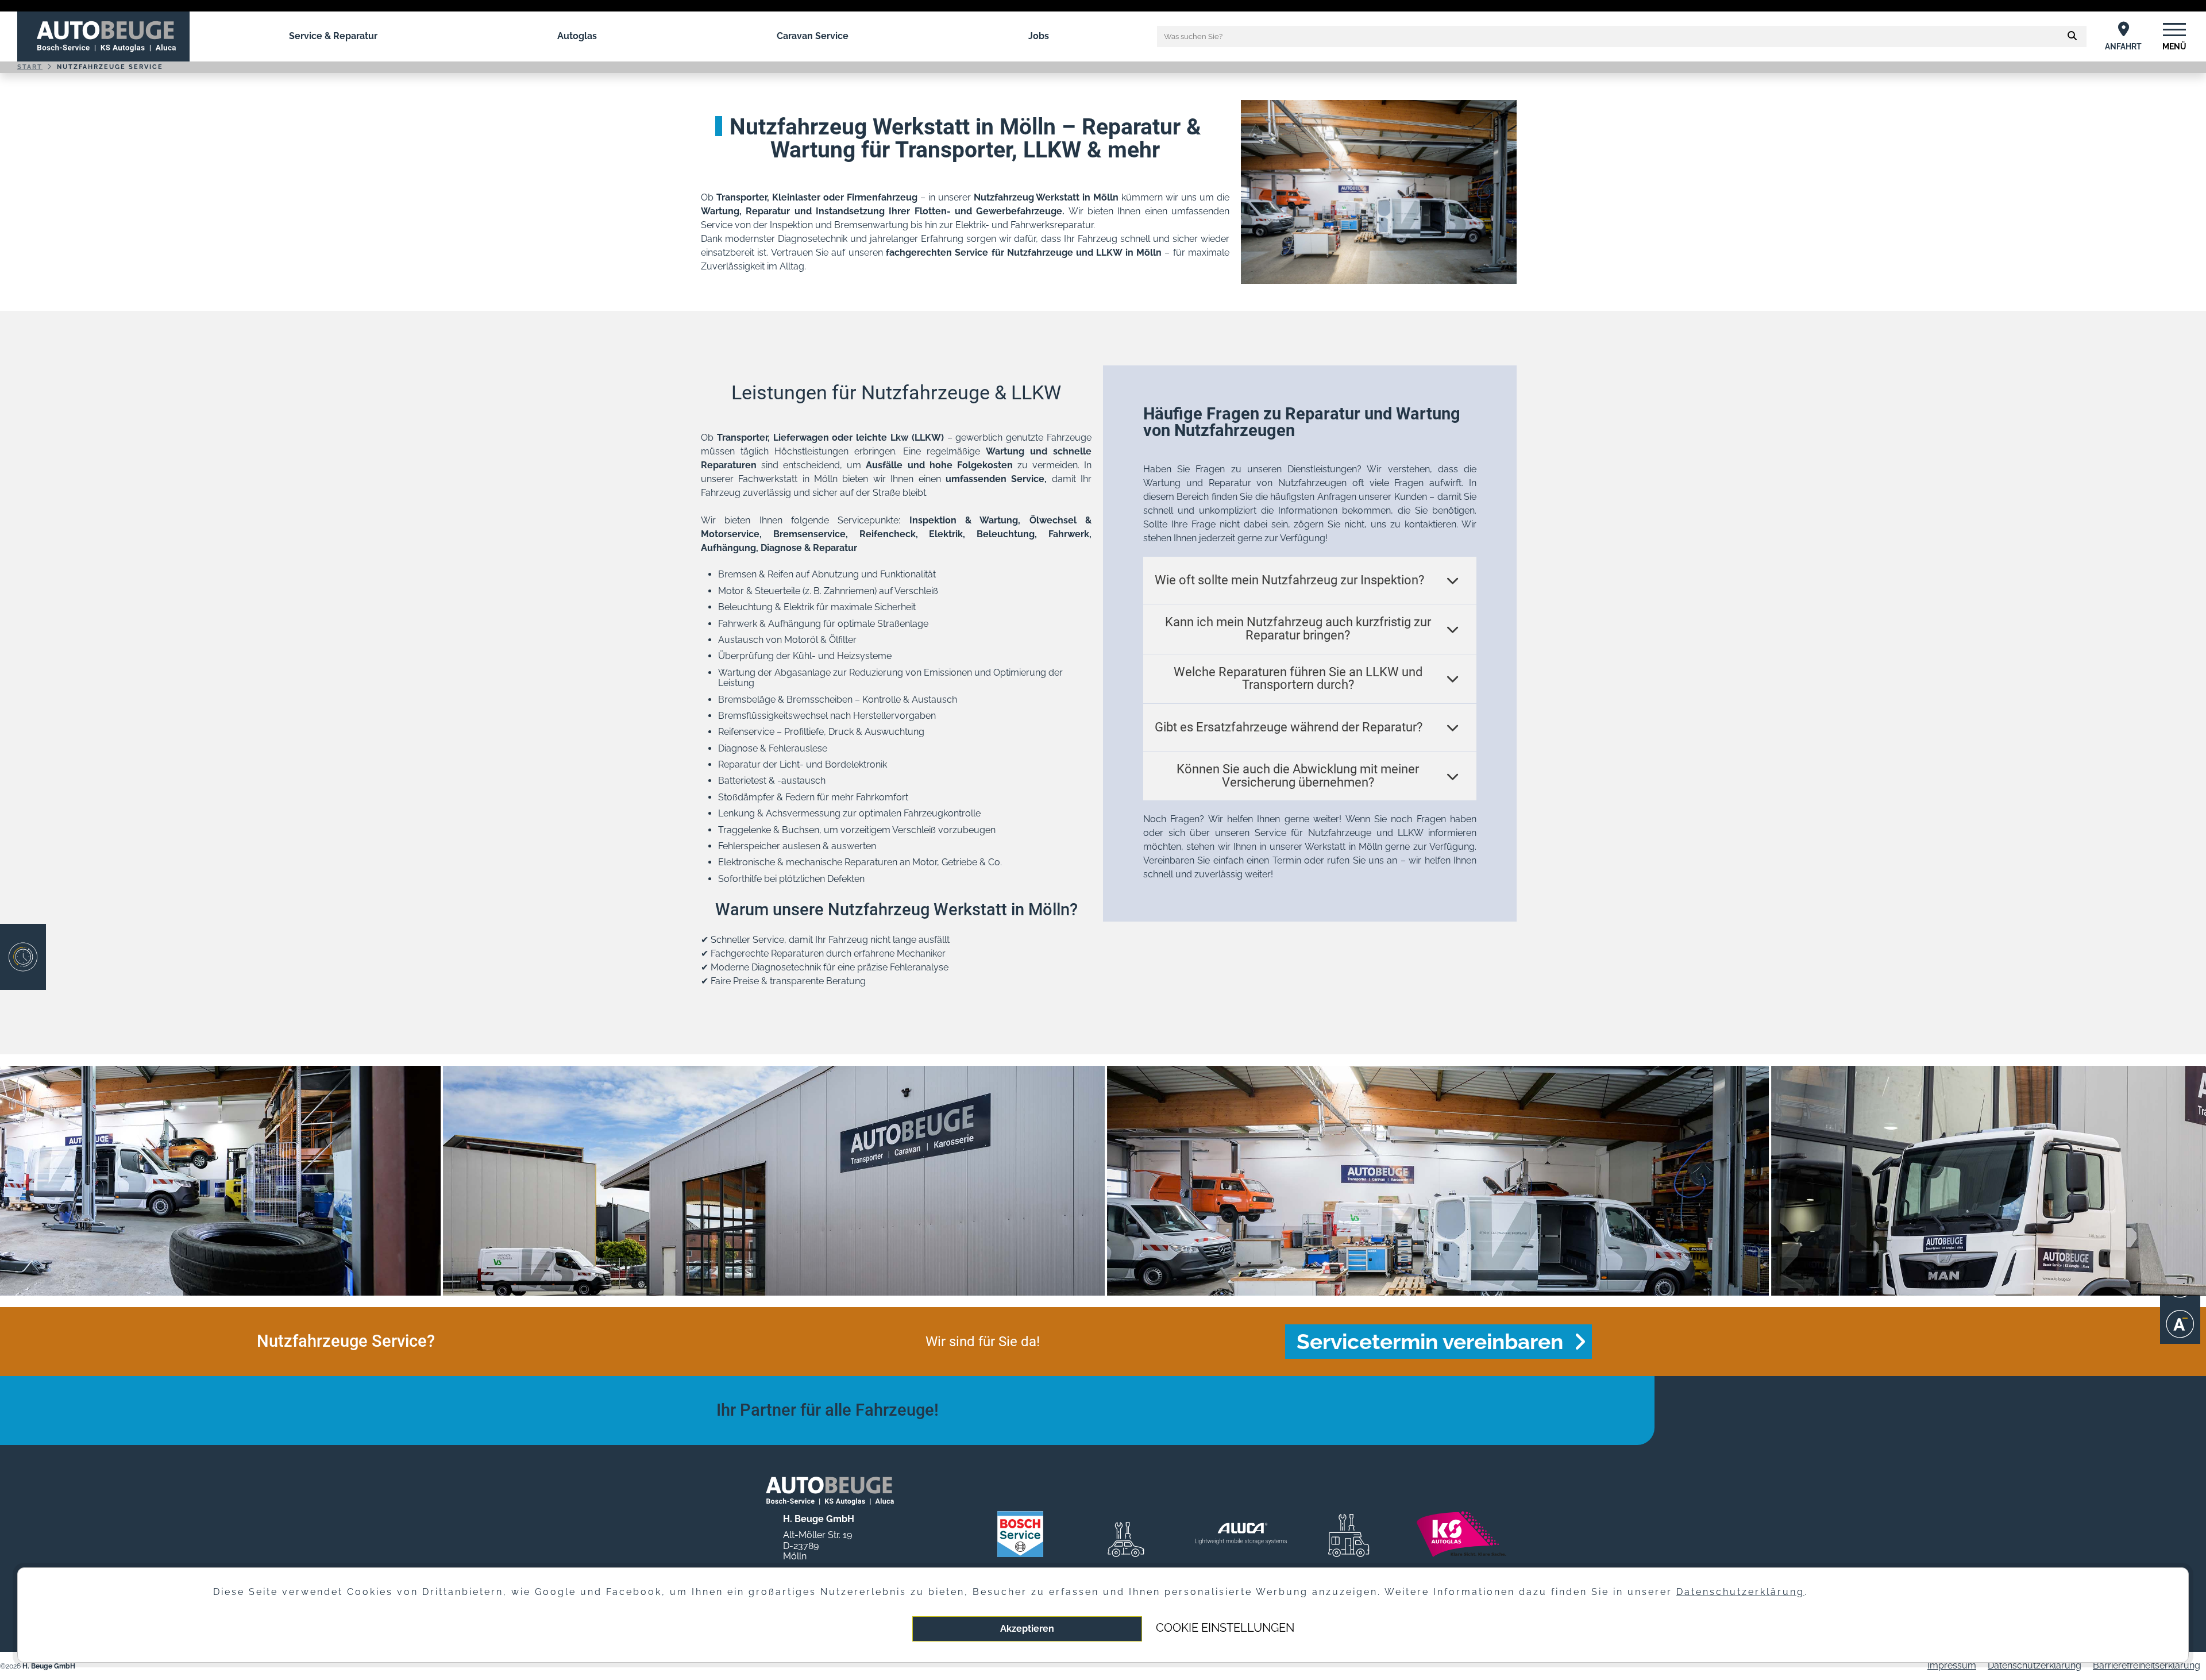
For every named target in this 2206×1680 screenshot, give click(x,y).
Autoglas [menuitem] (577, 36)
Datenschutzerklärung (2035, 1665)
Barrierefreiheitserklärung (2147, 1665)
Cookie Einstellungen (1225, 1628)
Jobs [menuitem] (1039, 36)
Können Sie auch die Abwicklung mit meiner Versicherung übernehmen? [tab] (1298, 776)
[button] (2072, 36)
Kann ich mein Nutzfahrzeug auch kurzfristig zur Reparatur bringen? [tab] (1298, 629)
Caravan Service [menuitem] (813, 36)
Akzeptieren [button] (1027, 1629)
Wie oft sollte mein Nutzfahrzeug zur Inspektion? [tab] (1289, 580)
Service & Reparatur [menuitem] (333, 36)
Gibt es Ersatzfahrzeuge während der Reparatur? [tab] (1289, 727)
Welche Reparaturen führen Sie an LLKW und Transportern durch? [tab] (1298, 679)
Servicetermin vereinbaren (1430, 1342)
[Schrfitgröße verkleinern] (2180, 1324)
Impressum (1952, 1665)
